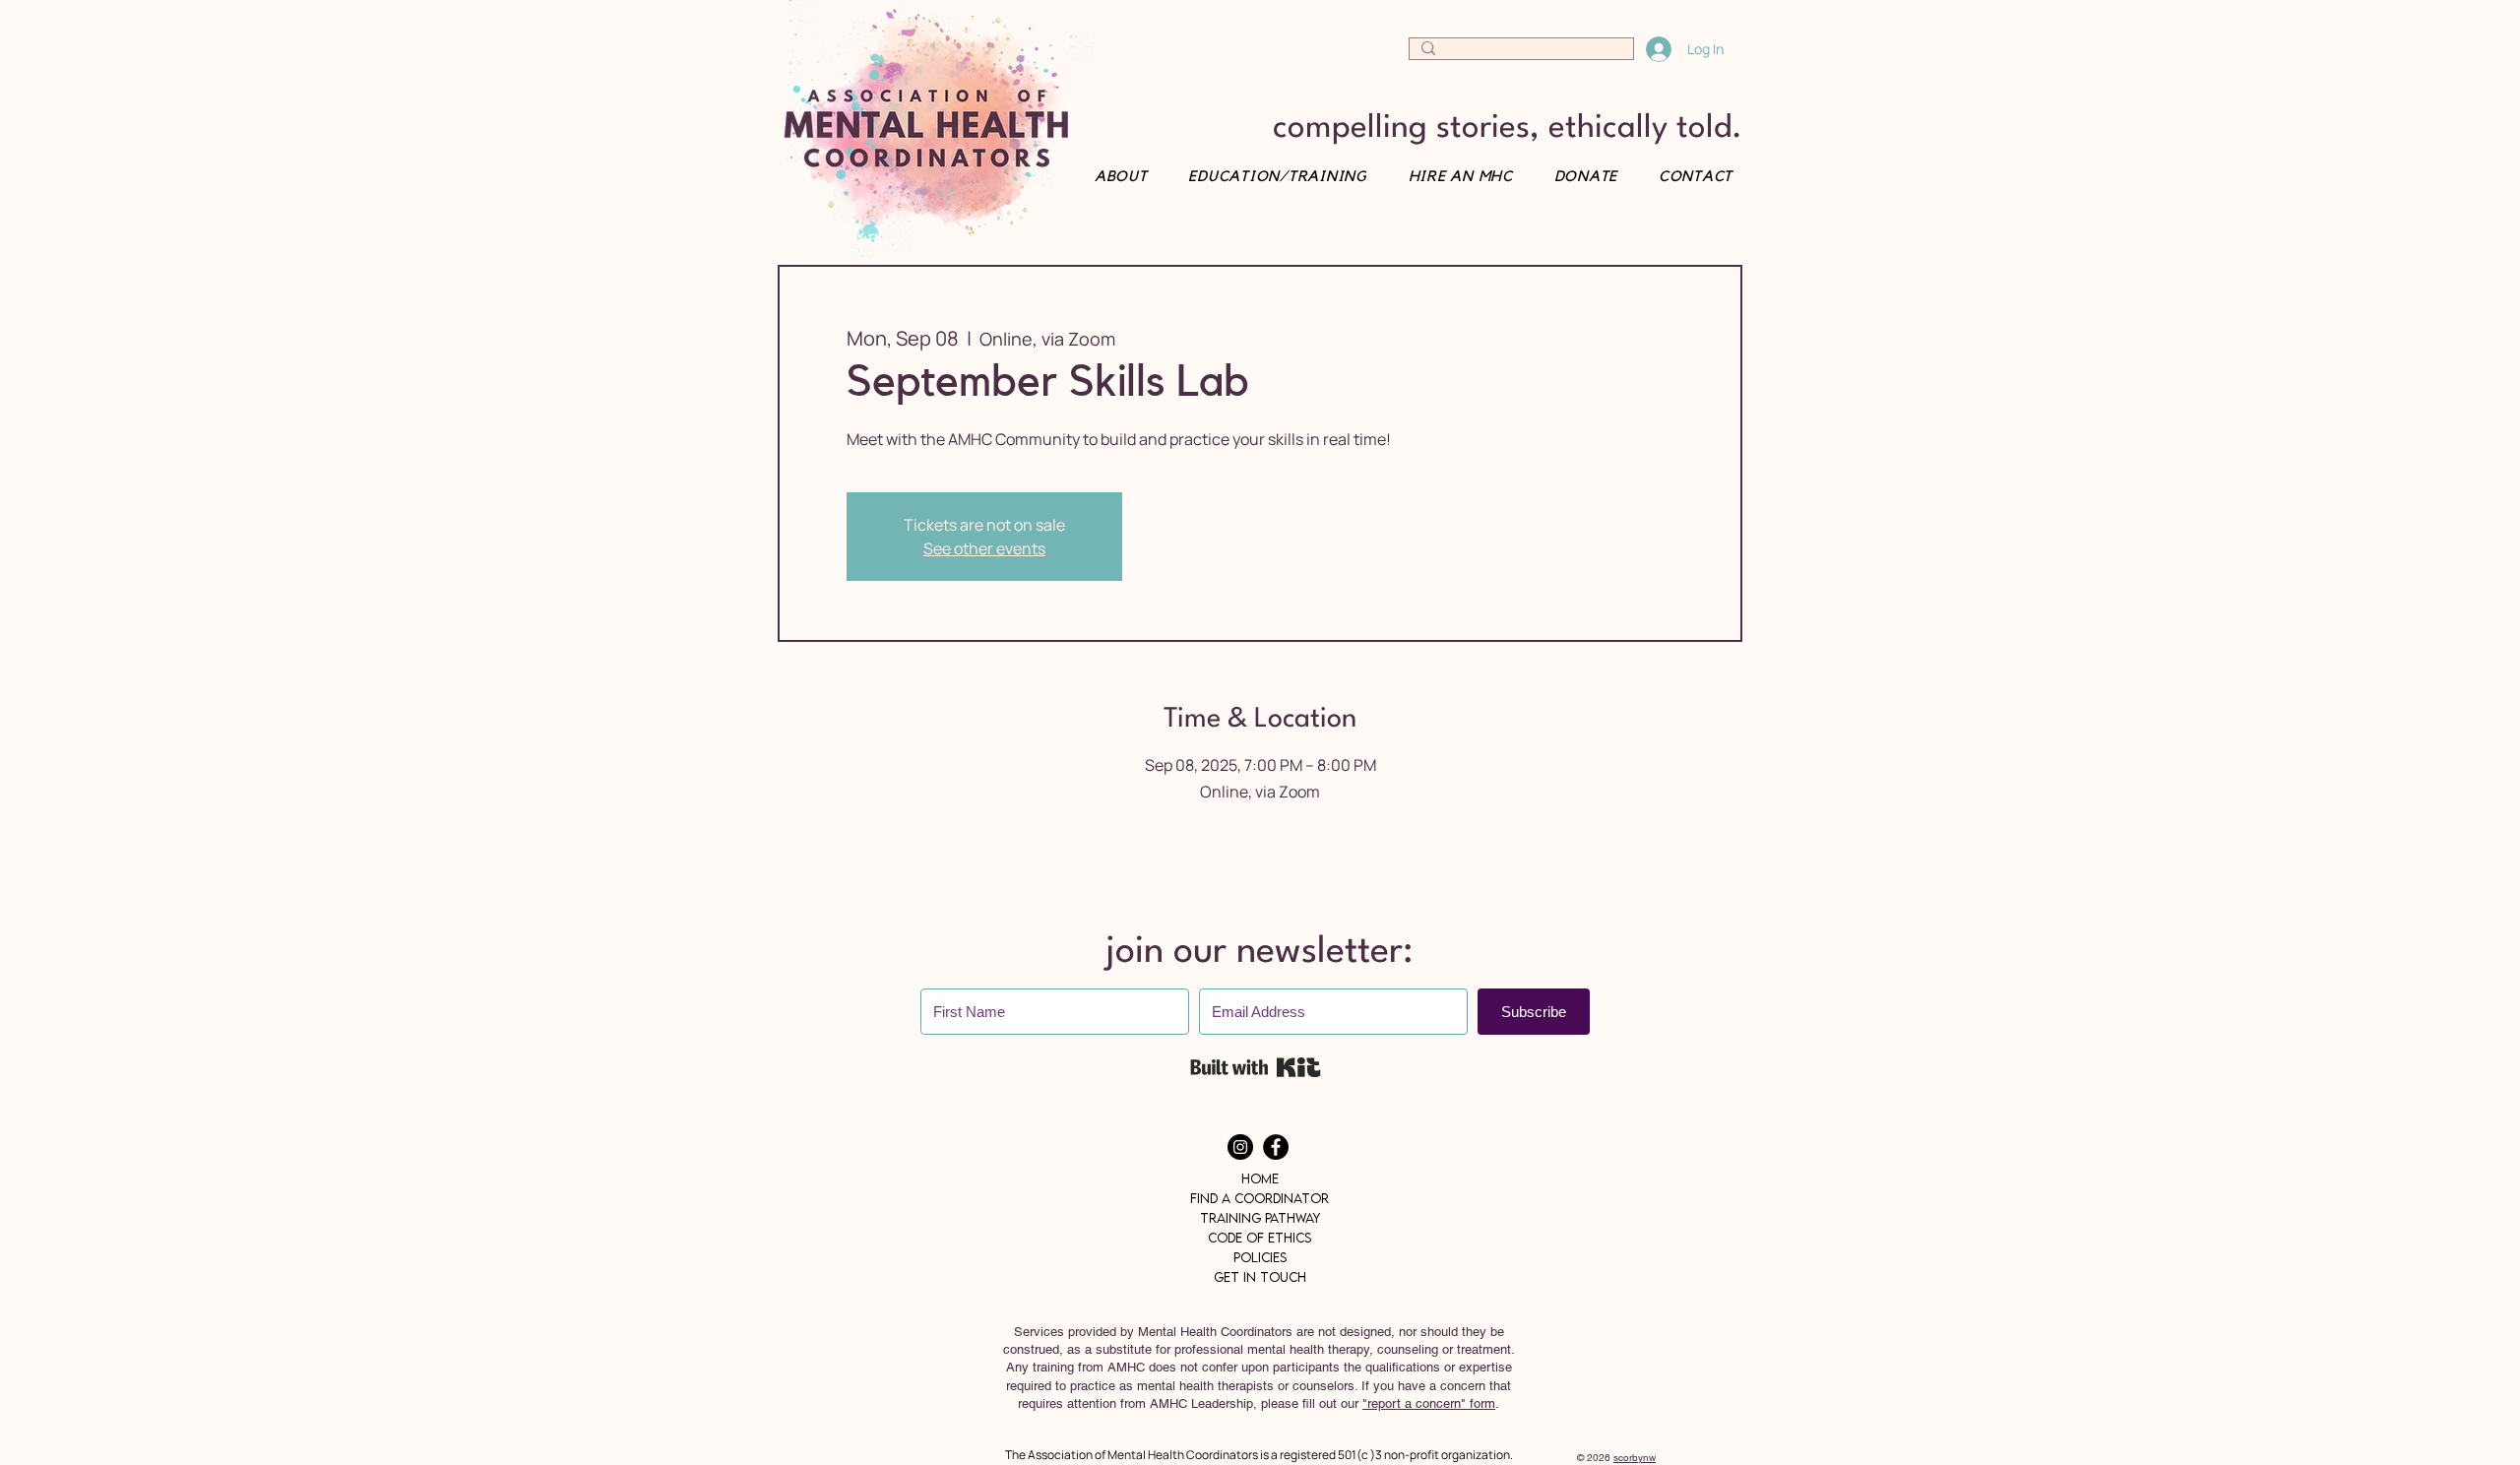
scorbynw (1635, 1458)
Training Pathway (1260, 1218)
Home (1260, 1178)
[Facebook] (1276, 1147)
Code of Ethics (1260, 1238)
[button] (1689, 177)
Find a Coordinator (1260, 1198)
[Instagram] (1240, 1147)
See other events (984, 548)
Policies (1260, 1257)
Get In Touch (1260, 1277)
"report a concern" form (1429, 1403)
